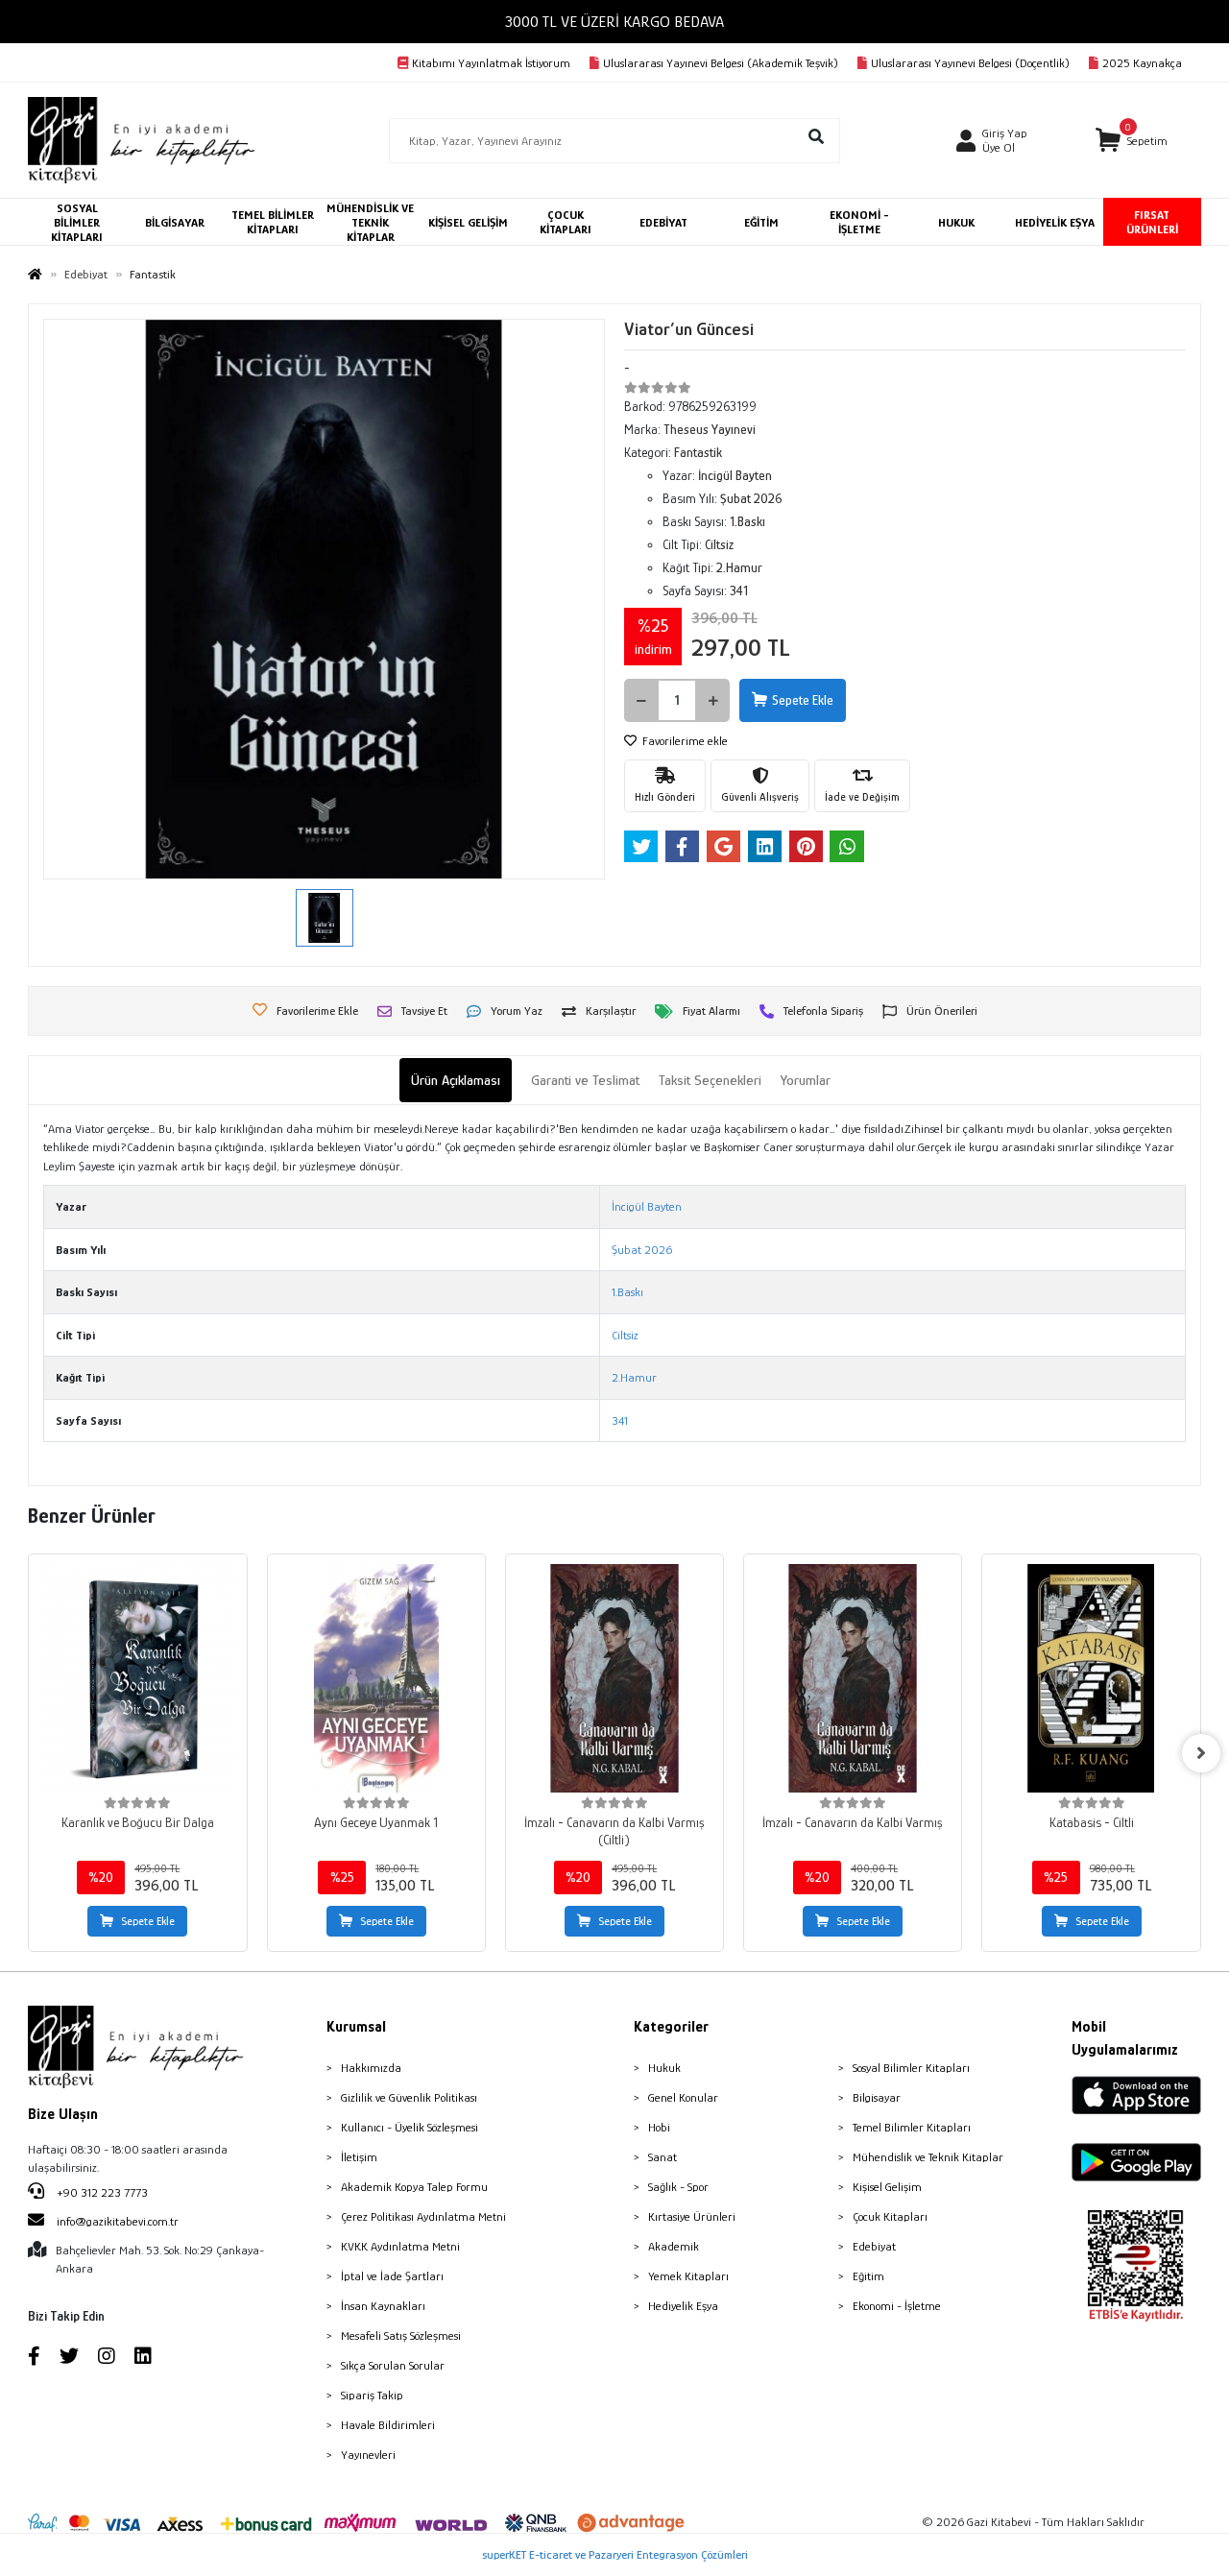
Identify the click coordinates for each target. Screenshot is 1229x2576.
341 (620, 1420)
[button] (1132, 141)
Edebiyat (874, 2246)
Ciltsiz (625, 1335)
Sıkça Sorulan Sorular (393, 2365)
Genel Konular (683, 2097)
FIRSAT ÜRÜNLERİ (1152, 222)
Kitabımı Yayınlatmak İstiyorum (491, 63)
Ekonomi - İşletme (897, 2306)
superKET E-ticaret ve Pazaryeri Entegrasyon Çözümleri (615, 2554)
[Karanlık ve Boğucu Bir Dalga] (137, 1678)
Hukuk (664, 2068)
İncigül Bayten (647, 1206)
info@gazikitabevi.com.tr (118, 2221)
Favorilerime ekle (684, 741)
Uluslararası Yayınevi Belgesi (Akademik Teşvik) (721, 63)
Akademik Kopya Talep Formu (414, 2187)
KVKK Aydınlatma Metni (400, 2246)
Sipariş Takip (372, 2395)
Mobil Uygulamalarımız (1125, 2038)
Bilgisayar (877, 2097)
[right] (1201, 1753)
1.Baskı (627, 1292)
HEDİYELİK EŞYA (1055, 222)
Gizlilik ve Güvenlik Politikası (409, 2097)
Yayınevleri (368, 2455)
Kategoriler (671, 2027)
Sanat (663, 2157)
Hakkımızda (371, 2068)
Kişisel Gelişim (887, 2187)
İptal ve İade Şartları (392, 2276)
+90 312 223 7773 (101, 2192)
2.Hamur (634, 1377)
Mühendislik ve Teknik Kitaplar (928, 2157)
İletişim (359, 2157)
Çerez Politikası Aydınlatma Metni (423, 2216)
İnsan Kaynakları (383, 2306)
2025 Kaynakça (1142, 63)
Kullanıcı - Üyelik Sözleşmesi (410, 2127)
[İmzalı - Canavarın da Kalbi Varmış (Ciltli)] (614, 1678)
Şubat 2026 (642, 1250)
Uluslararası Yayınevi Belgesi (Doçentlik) (970, 63)
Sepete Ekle (803, 700)
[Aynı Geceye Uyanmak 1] (376, 1678)
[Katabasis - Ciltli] (1091, 1678)
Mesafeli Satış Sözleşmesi (401, 2335)
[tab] (456, 1081)
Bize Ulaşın (63, 2114)
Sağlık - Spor (678, 2187)
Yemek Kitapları (688, 2276)
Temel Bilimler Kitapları (912, 2127)
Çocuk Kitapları (890, 2216)
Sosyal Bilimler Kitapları (911, 2068)
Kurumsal (356, 2027)
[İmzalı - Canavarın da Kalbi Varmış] (853, 1678)
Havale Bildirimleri (388, 2425)
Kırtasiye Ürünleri (692, 2216)
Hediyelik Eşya (683, 2306)
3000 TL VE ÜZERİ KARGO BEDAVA (614, 22)
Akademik (674, 2246)
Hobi (659, 2127)
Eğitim (868, 2276)
